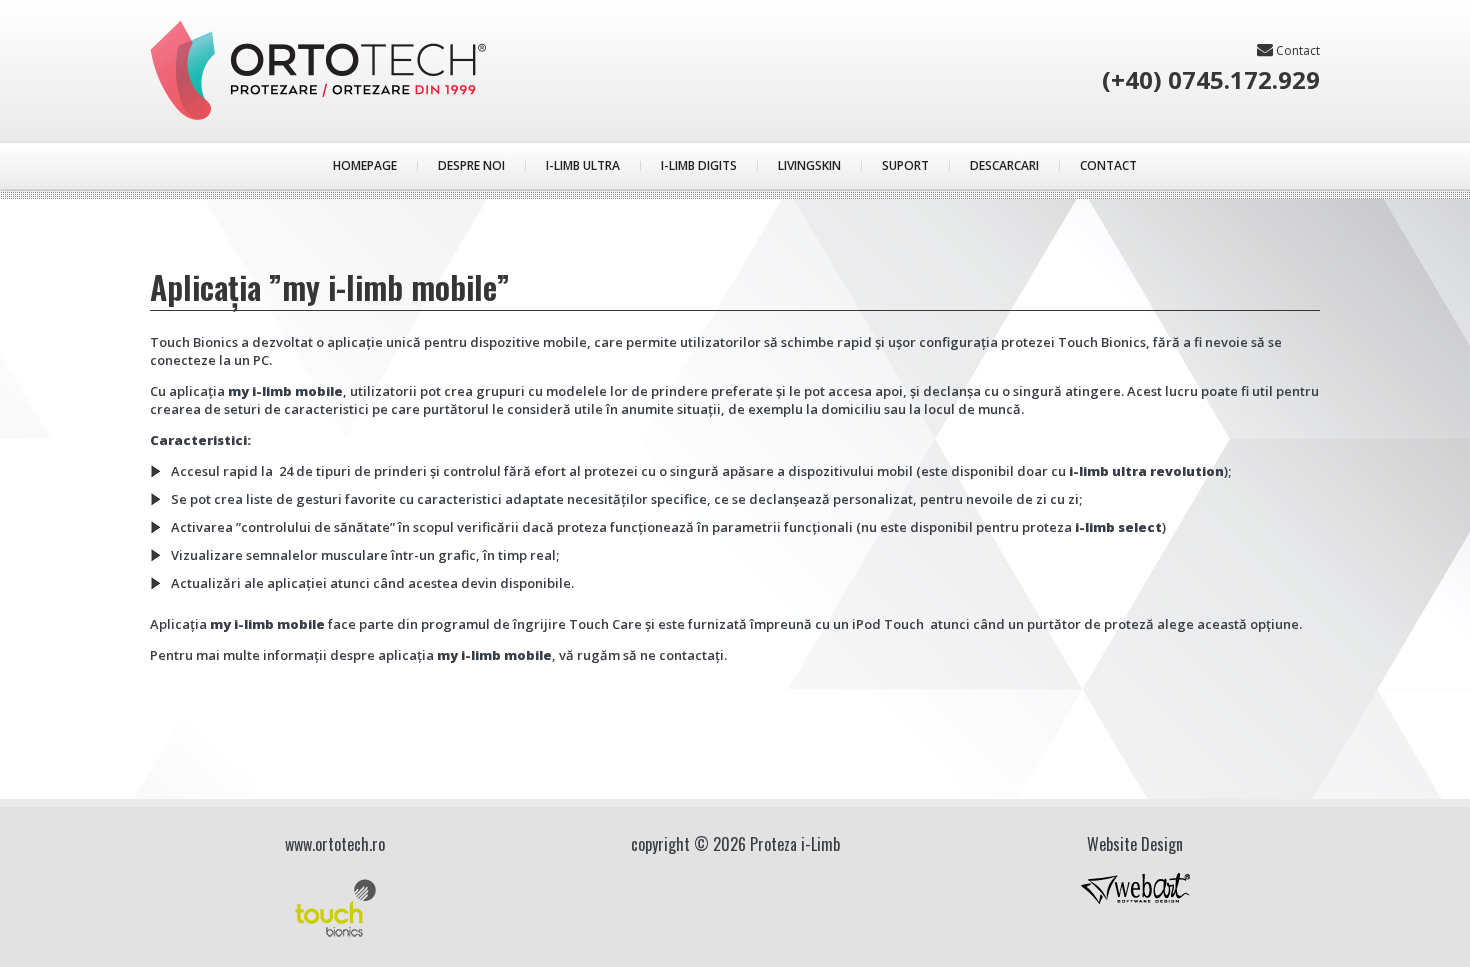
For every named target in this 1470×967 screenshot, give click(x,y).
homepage (365, 165)
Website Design (1135, 844)
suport (905, 165)
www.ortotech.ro (335, 844)
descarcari (1004, 165)
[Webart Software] (1135, 892)
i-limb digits (699, 165)
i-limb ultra (583, 165)
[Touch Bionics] (335, 908)
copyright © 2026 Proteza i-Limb (735, 844)
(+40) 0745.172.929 (1211, 79)
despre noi (471, 165)
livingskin (809, 165)
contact (1296, 50)
